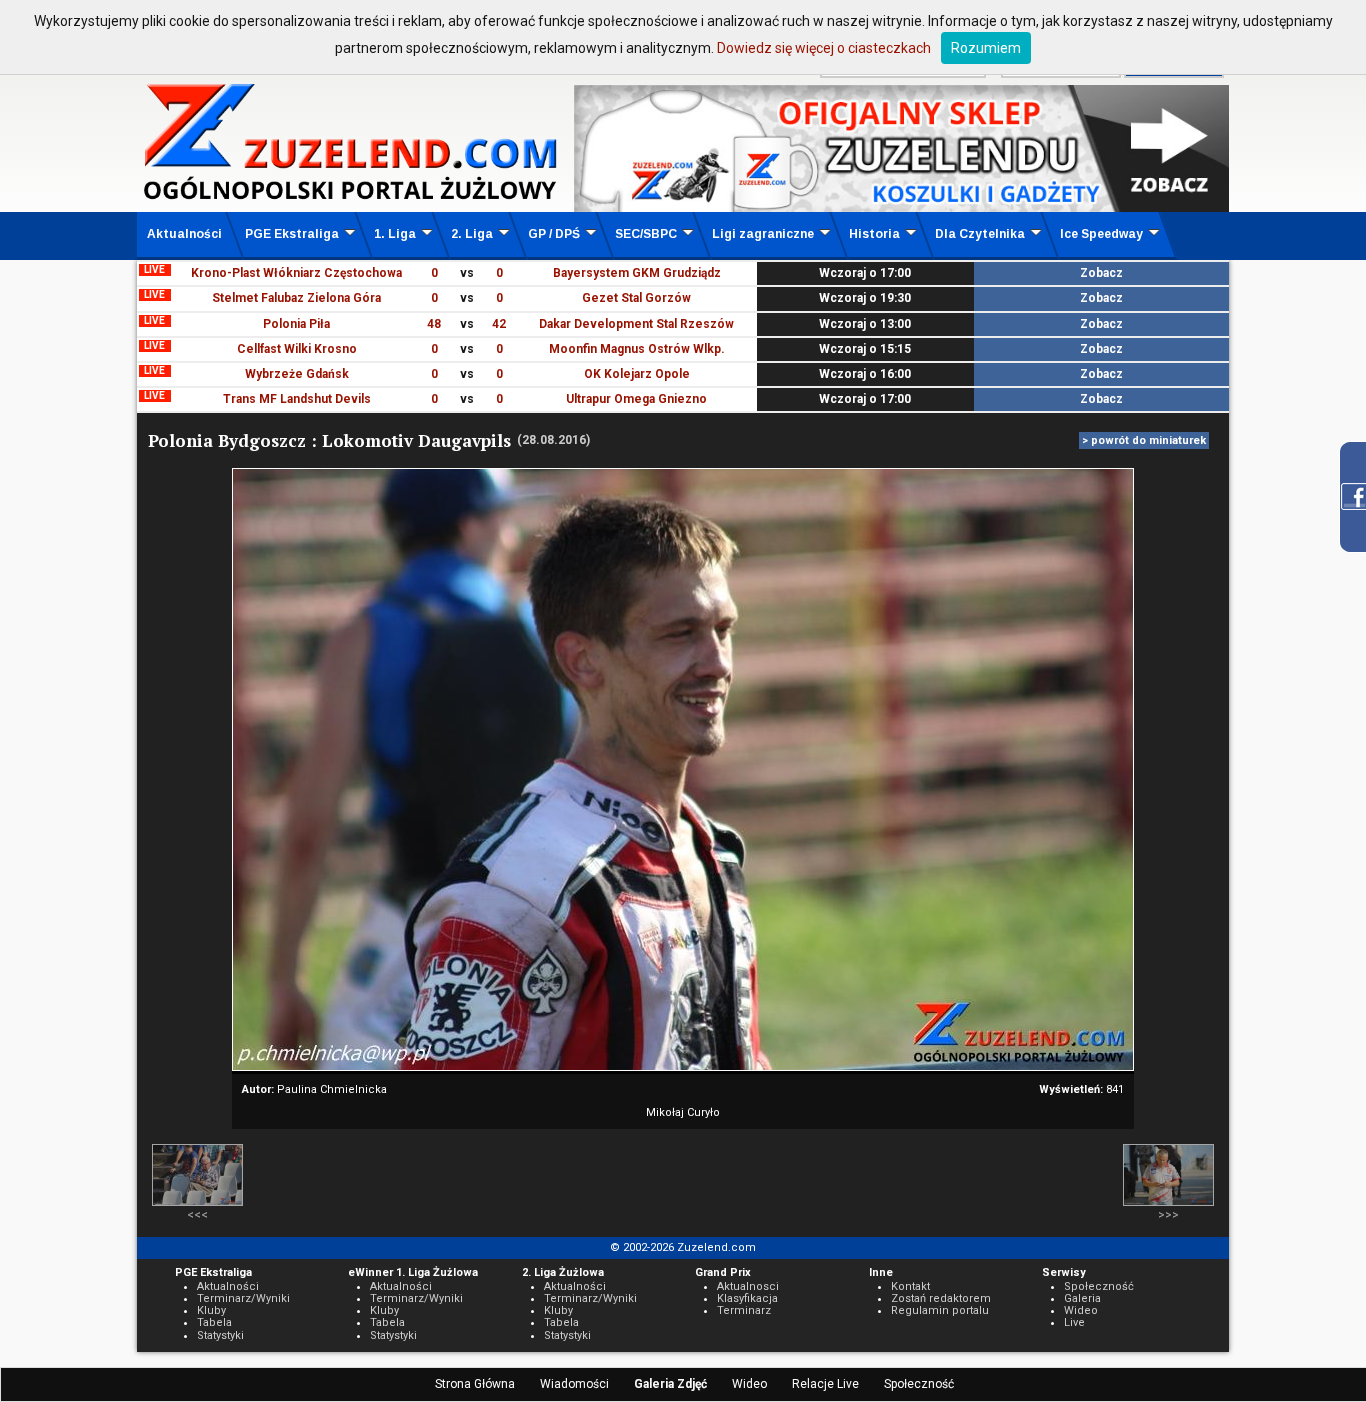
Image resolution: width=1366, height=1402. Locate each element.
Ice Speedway (1101, 234)
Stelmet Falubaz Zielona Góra (296, 298)
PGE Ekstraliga (292, 234)
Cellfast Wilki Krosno (297, 349)
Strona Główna (475, 1384)
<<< (197, 1215)
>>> (1168, 1215)
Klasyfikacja (747, 1298)
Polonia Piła (296, 324)
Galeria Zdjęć (670, 1384)
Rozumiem (986, 48)
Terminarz (744, 1310)
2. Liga (472, 234)
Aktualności (184, 234)
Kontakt (910, 1286)
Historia (874, 234)
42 (499, 324)
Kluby (211, 1310)
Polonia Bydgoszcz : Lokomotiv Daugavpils (329, 440)
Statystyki (220, 1335)
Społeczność (919, 1384)
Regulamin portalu (940, 1310)
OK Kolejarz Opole (637, 374)
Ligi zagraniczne (763, 234)
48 (434, 324)
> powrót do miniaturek (1144, 440)
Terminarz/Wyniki (243, 1298)
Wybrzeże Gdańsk (297, 374)
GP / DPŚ (554, 234)
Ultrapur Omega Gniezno (636, 399)
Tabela (214, 1322)
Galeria (1082, 1298)
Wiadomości (574, 1384)
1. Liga (395, 234)
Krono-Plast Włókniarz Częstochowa (296, 273)
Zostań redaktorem (941, 1298)
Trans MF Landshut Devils (297, 399)
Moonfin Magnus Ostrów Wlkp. (637, 349)
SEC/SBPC (646, 234)
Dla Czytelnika (980, 234)
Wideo (749, 1384)
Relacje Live (825, 1384)
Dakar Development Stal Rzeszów (636, 324)
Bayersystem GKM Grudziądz (637, 273)
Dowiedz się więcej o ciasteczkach (824, 48)
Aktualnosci (748, 1286)
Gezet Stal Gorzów (636, 298)
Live (1074, 1322)
